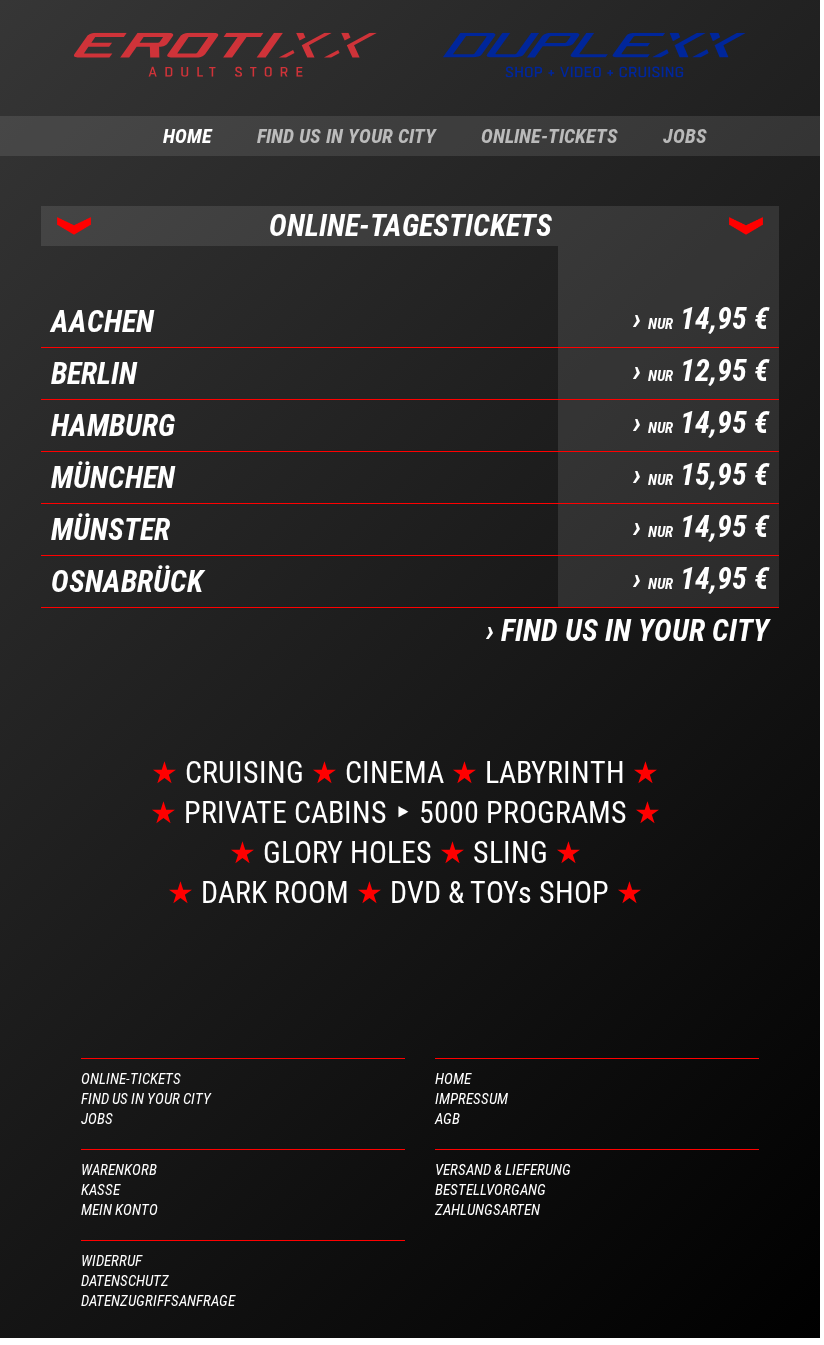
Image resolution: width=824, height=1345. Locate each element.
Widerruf (111, 1261)
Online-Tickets (549, 136)
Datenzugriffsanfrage (158, 1301)
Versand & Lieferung (503, 1170)
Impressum (471, 1099)
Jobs (685, 136)
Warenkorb (119, 1170)
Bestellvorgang (490, 1190)
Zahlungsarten (487, 1210)
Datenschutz (125, 1281)
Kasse (100, 1190)
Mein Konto (119, 1210)
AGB (447, 1119)
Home (187, 136)
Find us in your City (346, 136)
